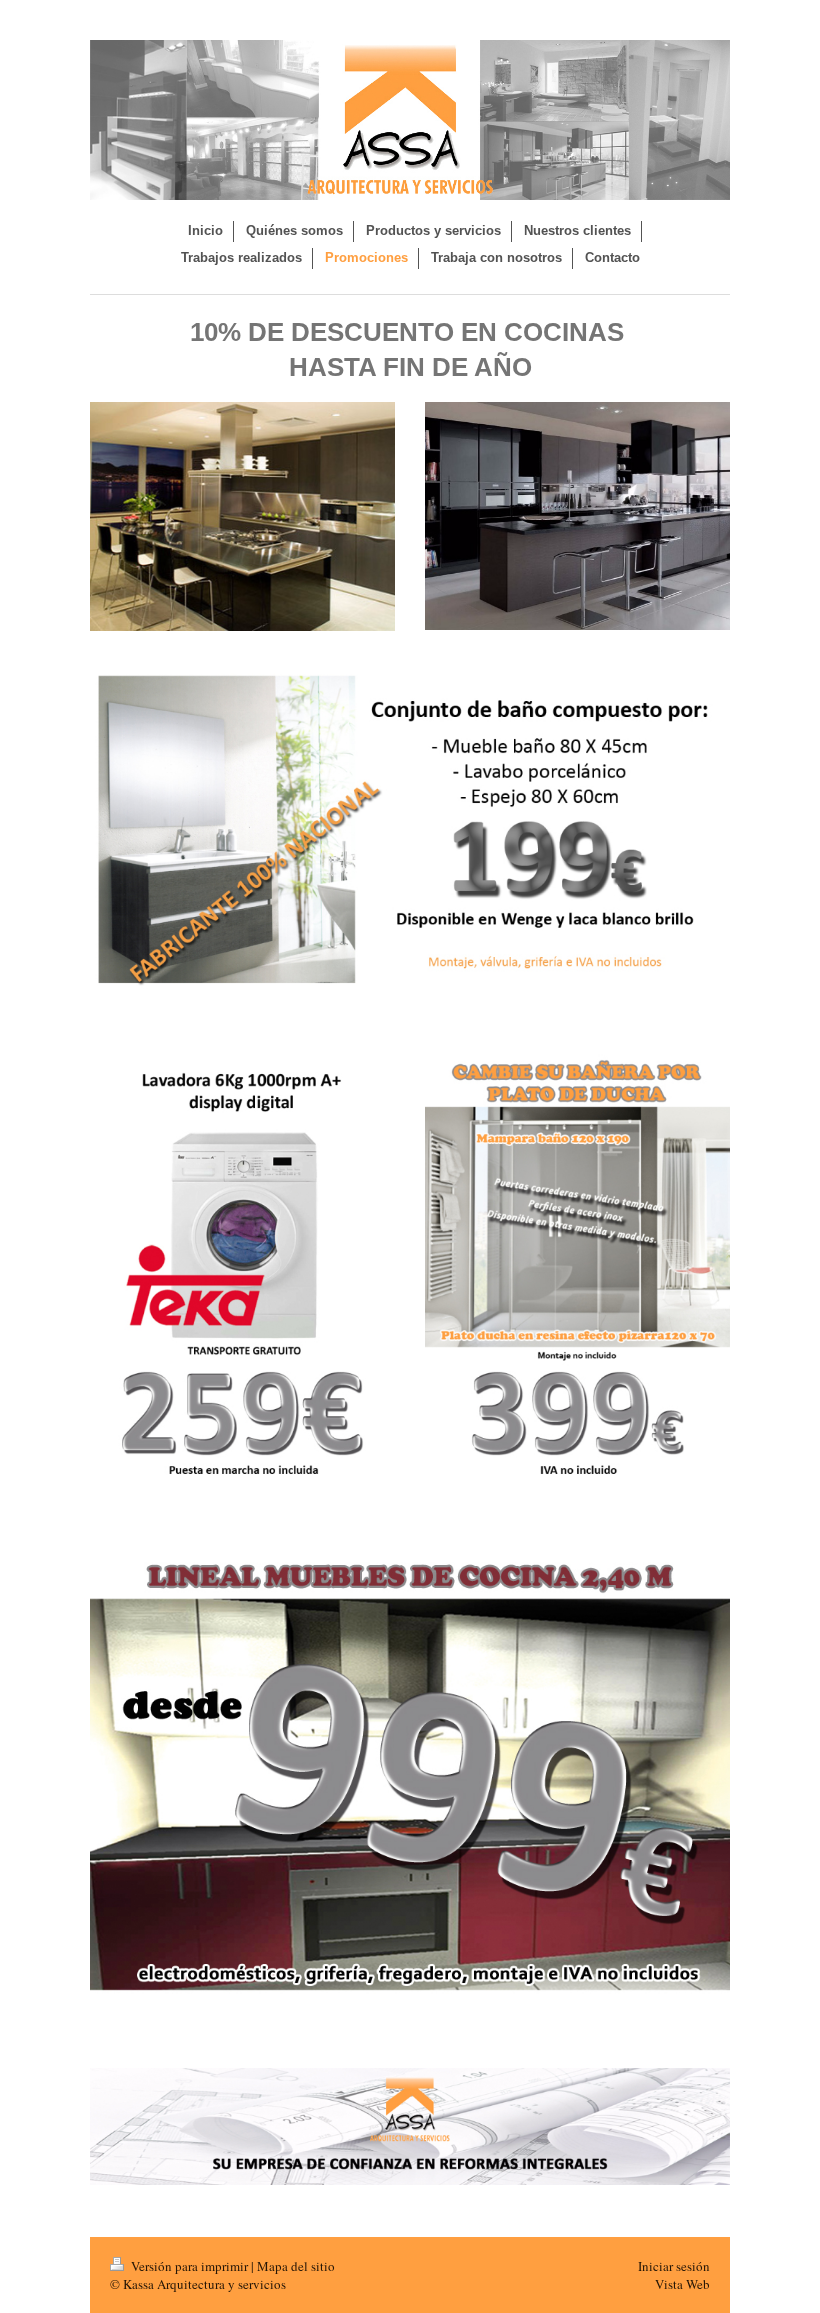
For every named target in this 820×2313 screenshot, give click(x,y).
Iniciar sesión (674, 2266)
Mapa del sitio (296, 2266)
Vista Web (682, 2284)
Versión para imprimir (189, 2266)
